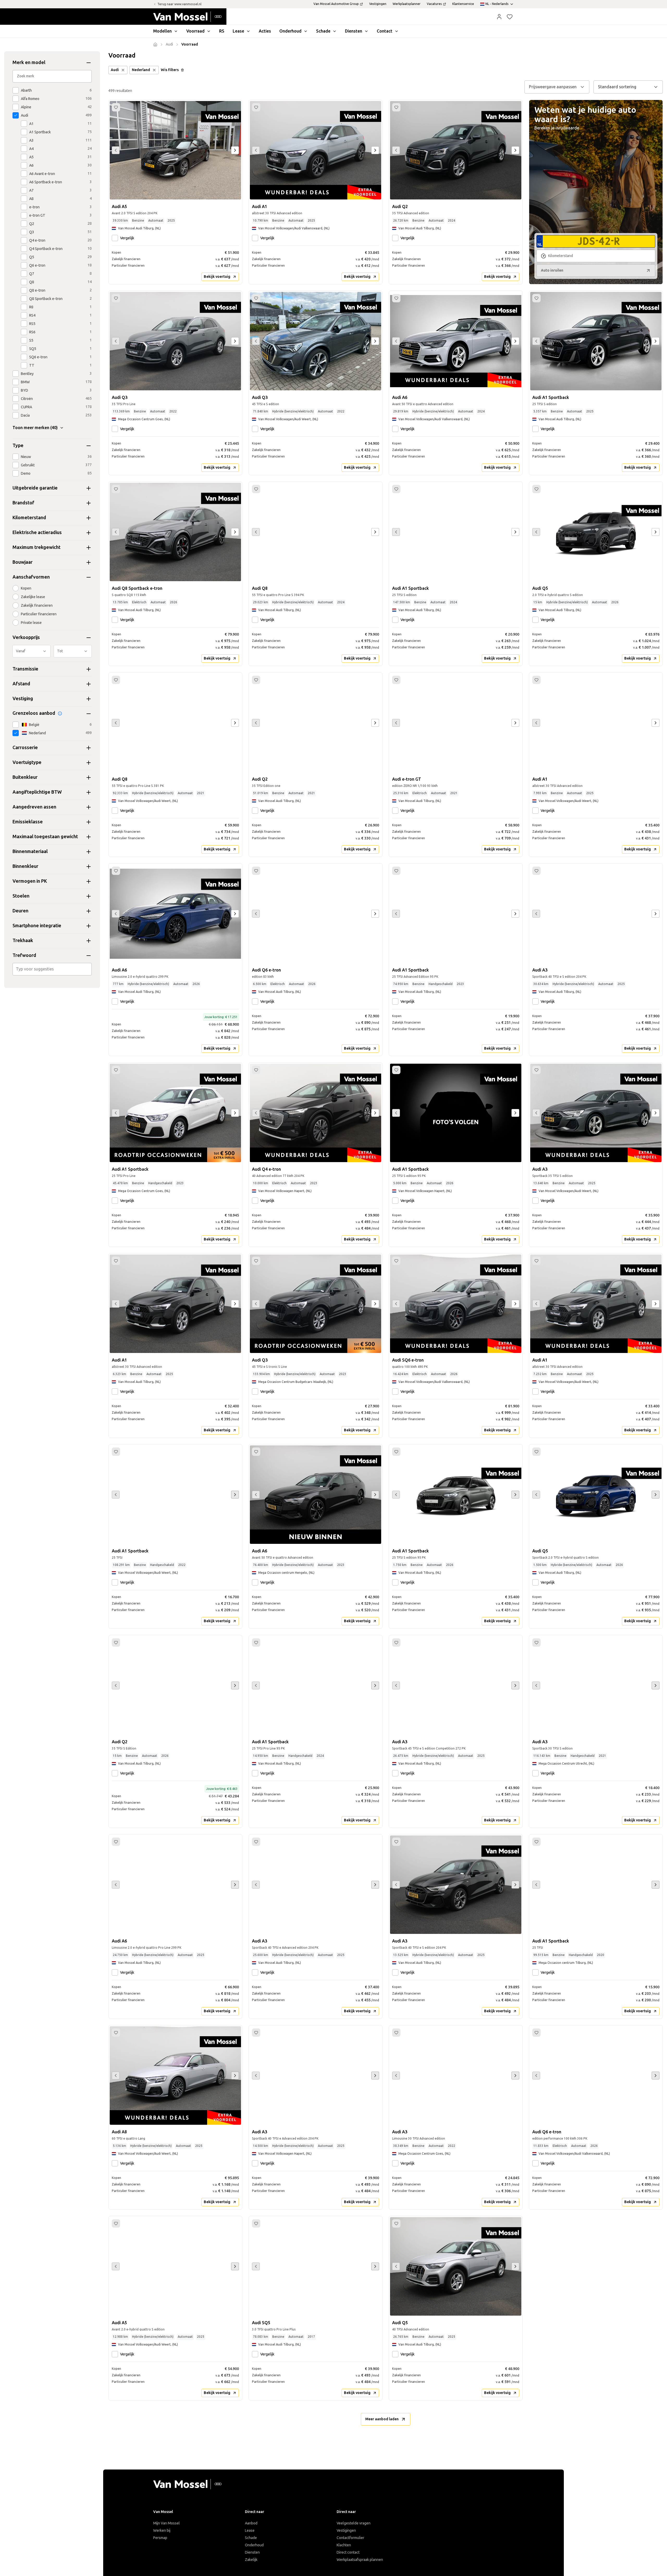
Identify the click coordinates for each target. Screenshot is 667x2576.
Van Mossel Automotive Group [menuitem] (336, 4)
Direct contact (348, 2552)
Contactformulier (350, 2538)
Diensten (252, 2552)
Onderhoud (254, 2545)
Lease (250, 2531)
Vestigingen (346, 2531)
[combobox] (53, 969)
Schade (251, 2538)
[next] (235, 150)
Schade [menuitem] (323, 31)
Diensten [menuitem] (354, 31)
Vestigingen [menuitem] (378, 4)
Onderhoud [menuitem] (290, 31)
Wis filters (170, 70)
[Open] (90, 969)
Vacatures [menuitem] (434, 4)
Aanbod (251, 2523)
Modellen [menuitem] (162, 31)
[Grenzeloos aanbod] (60, 713)
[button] (499, 17)
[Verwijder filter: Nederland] (154, 70)
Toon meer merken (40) (35, 428)
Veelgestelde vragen (354, 2523)
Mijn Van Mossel (166, 2523)
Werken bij (162, 2531)
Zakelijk (251, 2560)
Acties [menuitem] (265, 31)
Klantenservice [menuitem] (463, 4)
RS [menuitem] (222, 31)
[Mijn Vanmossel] (499, 17)
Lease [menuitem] (238, 31)
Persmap (160, 2538)
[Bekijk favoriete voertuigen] (510, 17)
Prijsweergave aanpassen (553, 87)
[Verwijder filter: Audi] (123, 70)
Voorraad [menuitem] (195, 31)
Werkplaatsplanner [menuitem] (407, 4)
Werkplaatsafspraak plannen (360, 2560)
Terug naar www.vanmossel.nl (179, 4)
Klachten (344, 2545)
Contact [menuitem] (385, 31)
